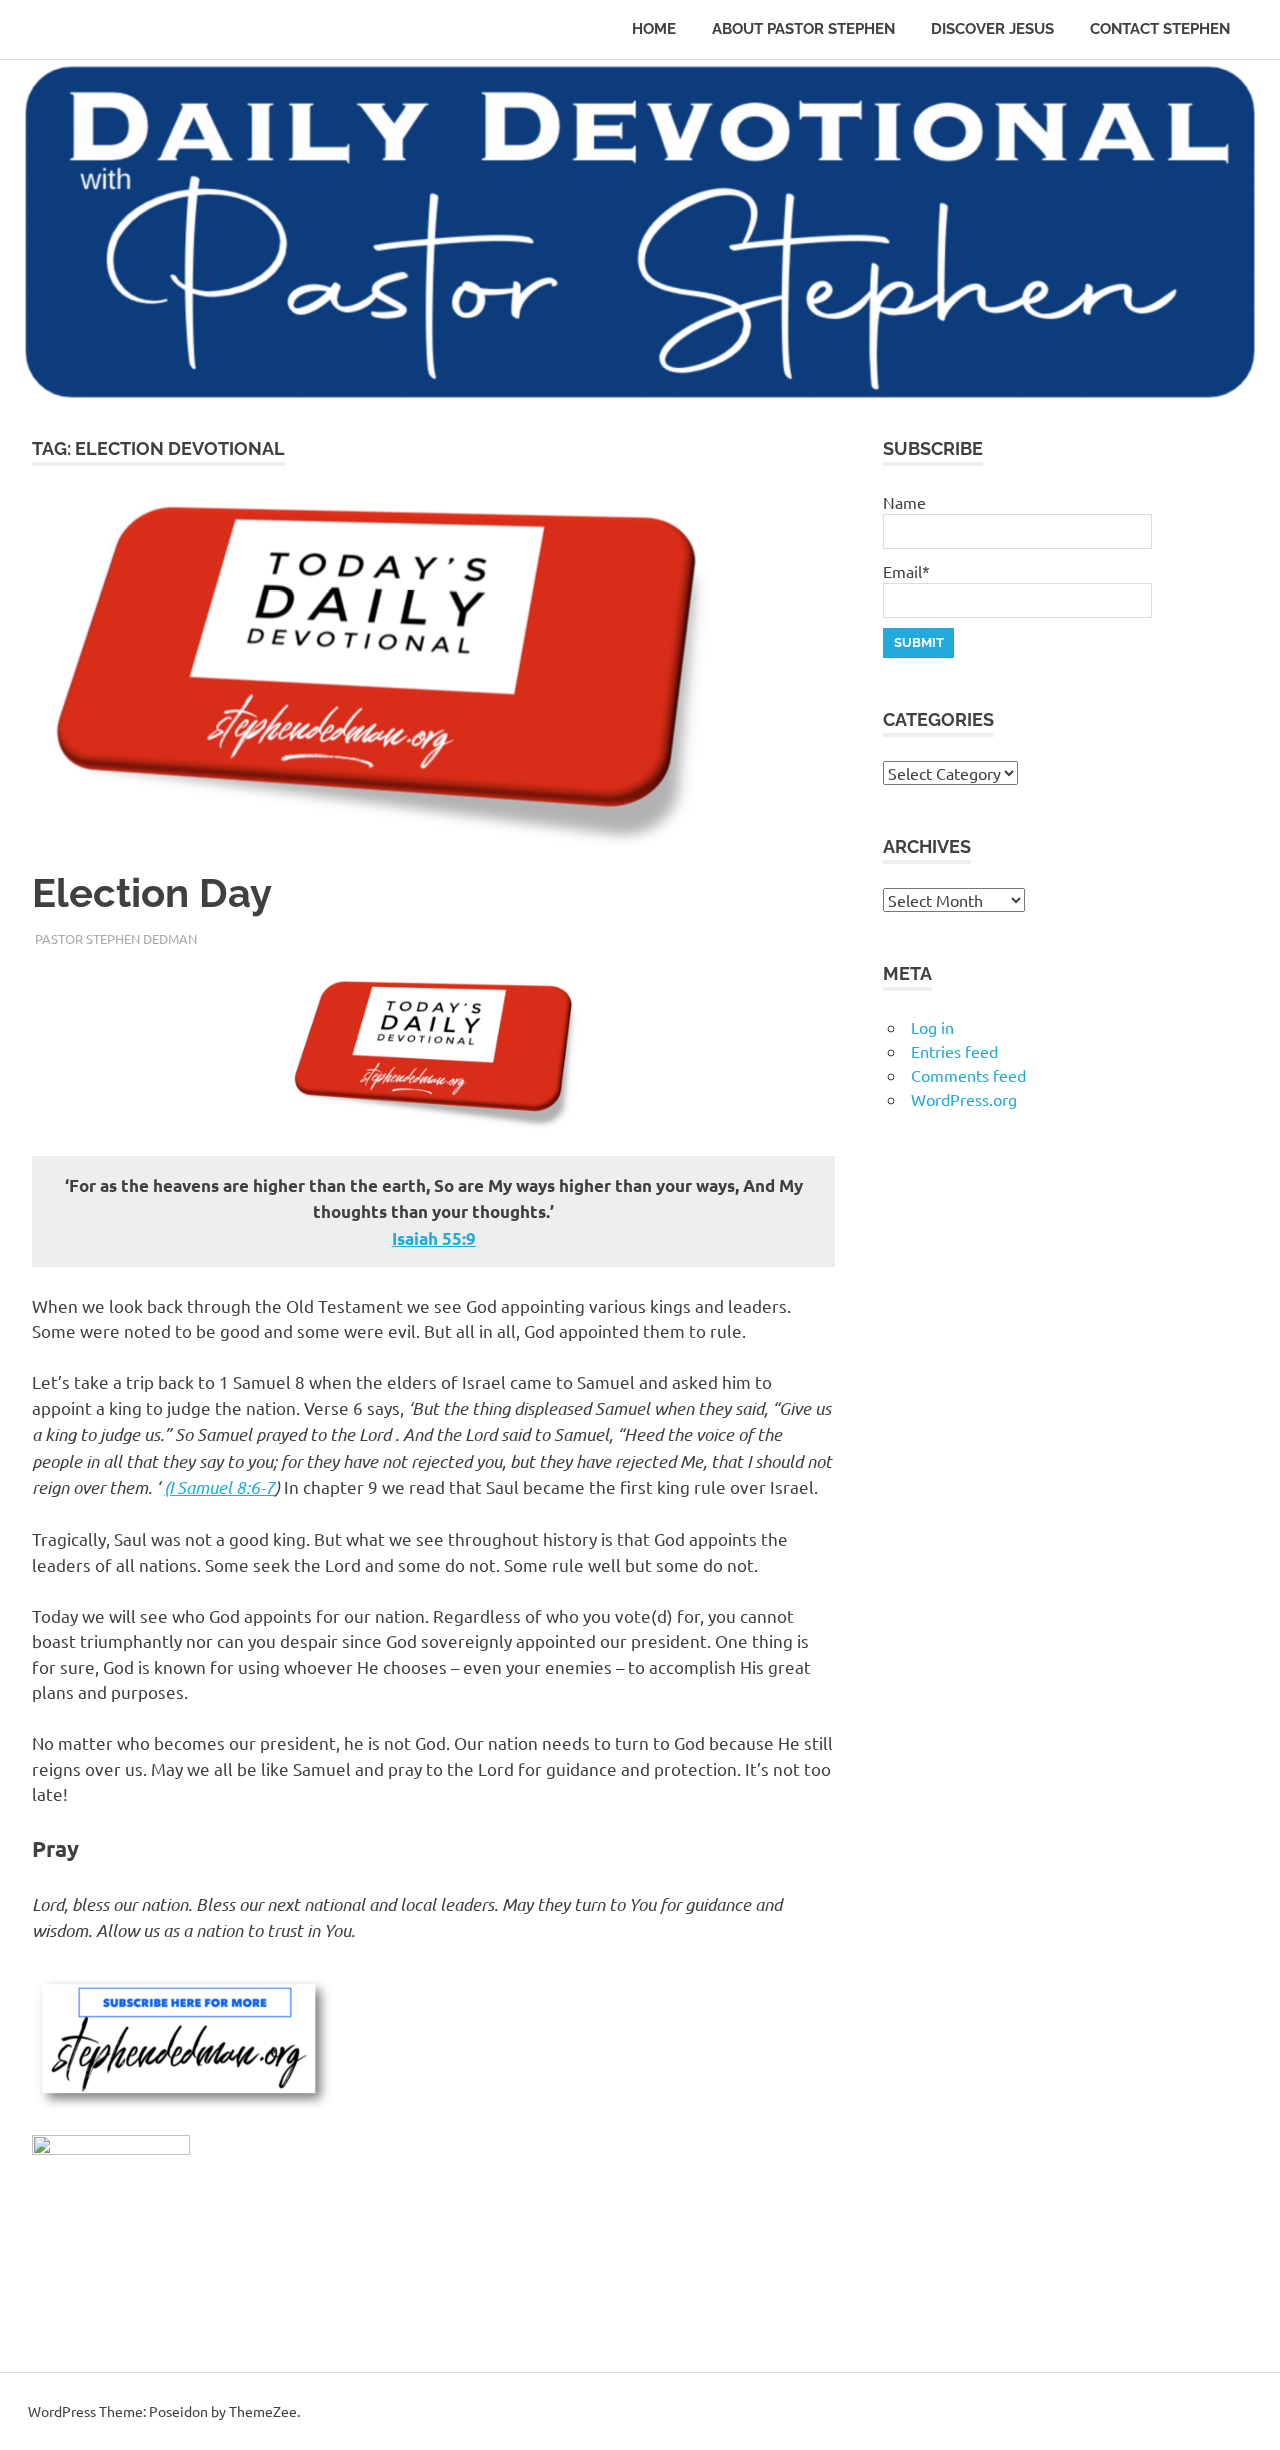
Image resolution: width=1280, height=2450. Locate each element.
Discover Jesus (992, 29)
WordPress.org (964, 1099)
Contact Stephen (1160, 29)
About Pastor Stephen (803, 29)
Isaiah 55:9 (434, 1238)
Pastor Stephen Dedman (116, 938)
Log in (932, 1027)
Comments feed (968, 1075)
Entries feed (954, 1051)
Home (654, 29)
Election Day (152, 892)
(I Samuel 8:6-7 (219, 1487)
